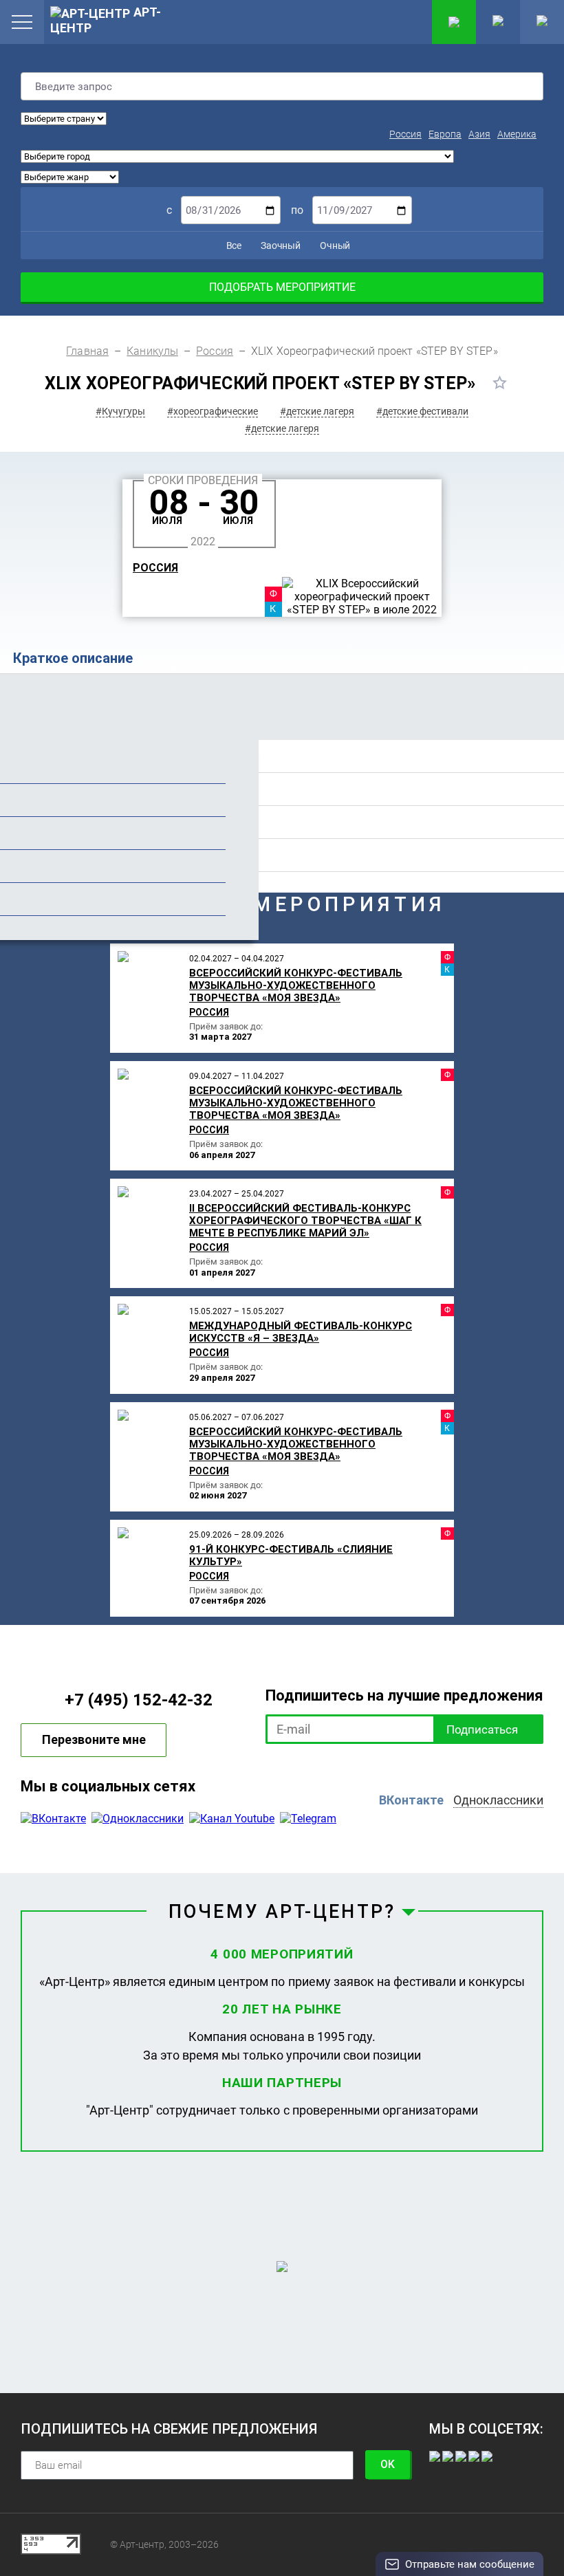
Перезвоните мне (94, 1739)
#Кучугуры (120, 411)
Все (233, 245)
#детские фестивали (422, 411)
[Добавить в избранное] (500, 382)
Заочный (280, 245)
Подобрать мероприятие (282, 287)
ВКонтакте (411, 1800)
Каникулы (152, 351)
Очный (334, 245)
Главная (87, 351)
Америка (517, 134)
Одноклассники (498, 1800)
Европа (445, 134)
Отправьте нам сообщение (470, 2564)
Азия (479, 134)
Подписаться (482, 1729)
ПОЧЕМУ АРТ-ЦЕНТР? (282, 1912)
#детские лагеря (317, 411)
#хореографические (213, 411)
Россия (405, 134)
